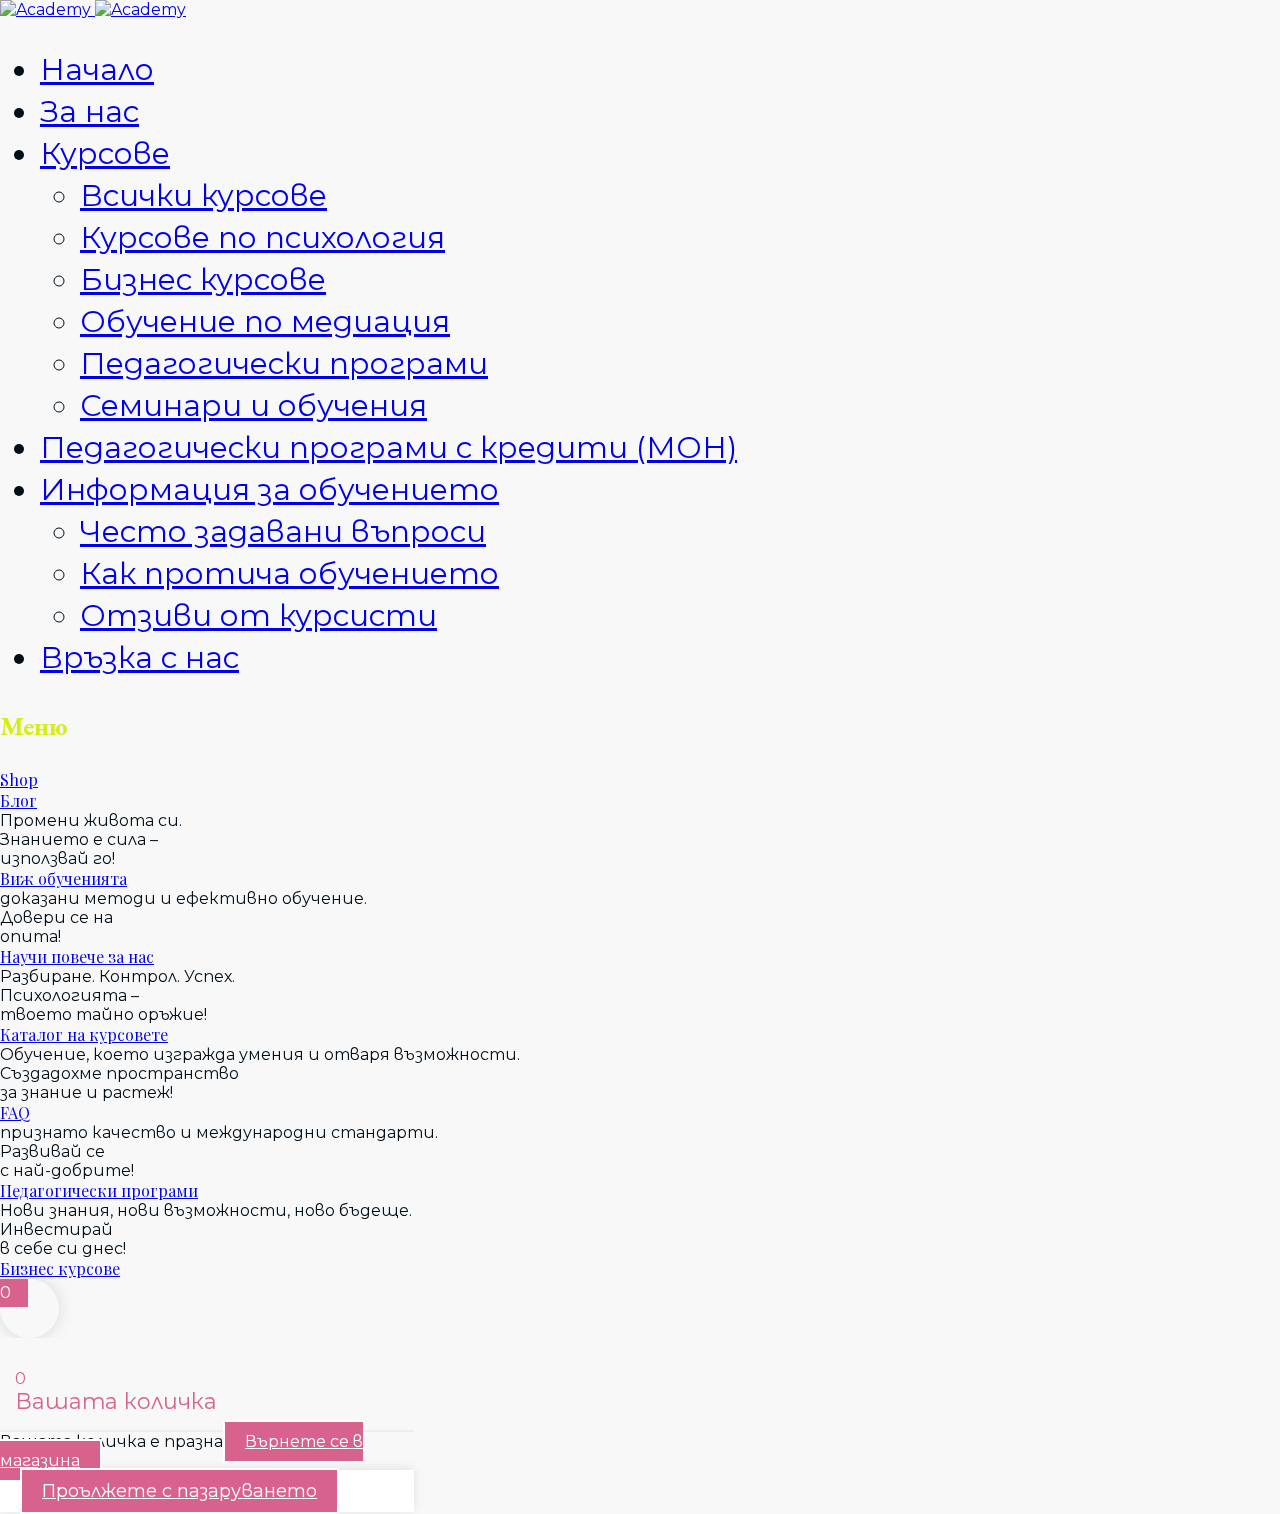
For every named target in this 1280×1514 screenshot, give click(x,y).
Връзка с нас (139, 657)
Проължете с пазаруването (179, 1491)
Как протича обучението (289, 573)
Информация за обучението (269, 489)
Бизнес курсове (203, 279)
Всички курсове (203, 195)
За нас (89, 111)
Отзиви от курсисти (258, 615)
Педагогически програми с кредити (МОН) (388, 447)
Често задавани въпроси (283, 531)
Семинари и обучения (253, 405)
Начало (97, 69)
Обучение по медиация (265, 321)
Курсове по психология (262, 237)
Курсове (105, 153)
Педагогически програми (284, 363)
